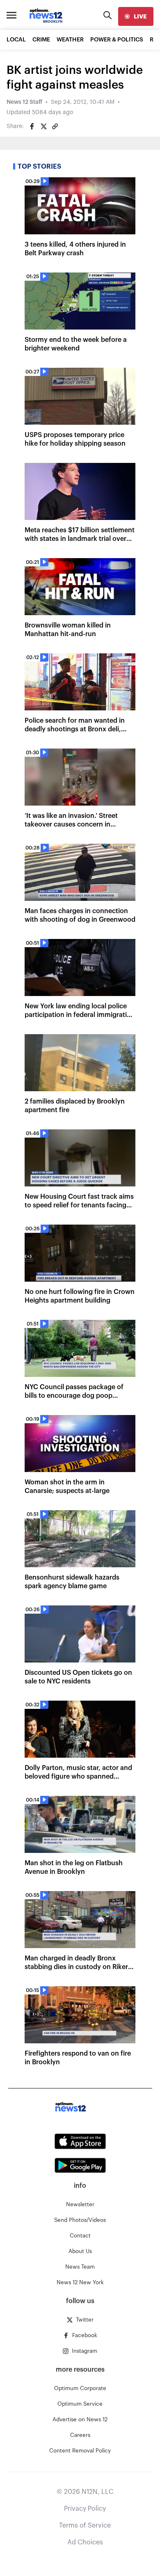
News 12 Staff (24, 102)
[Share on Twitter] (43, 126)
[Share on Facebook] (32, 126)
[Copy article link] (55, 126)
